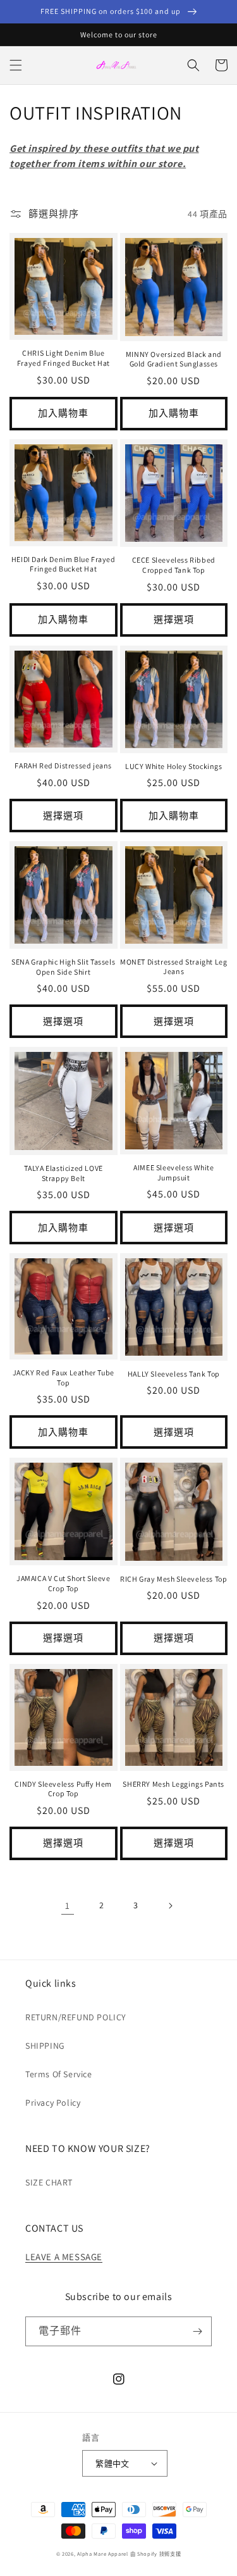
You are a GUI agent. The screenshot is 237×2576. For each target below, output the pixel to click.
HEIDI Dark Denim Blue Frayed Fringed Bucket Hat (64, 564)
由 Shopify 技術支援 (156, 2554)
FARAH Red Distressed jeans (63, 766)
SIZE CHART (49, 2182)
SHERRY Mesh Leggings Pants (173, 1784)
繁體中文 (112, 2464)
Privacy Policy (53, 2103)
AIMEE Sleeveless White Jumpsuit (173, 1172)
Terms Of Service (59, 2074)
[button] (16, 65)
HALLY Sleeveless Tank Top (174, 1374)
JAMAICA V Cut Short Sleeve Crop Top (64, 1583)
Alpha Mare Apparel (103, 2554)
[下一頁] (170, 1906)
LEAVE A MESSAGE (64, 2257)
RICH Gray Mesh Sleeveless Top (173, 1579)
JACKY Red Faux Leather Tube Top (64, 1378)
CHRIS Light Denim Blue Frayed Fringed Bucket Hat (64, 358)
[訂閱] (197, 2331)
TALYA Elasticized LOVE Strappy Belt (64, 1173)
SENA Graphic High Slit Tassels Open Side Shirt (63, 967)
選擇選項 (174, 619)
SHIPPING (45, 2046)
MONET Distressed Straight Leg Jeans (173, 967)
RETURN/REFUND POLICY (76, 2017)
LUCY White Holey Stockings (174, 766)
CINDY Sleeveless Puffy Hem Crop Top (63, 1789)
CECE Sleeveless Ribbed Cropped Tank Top (174, 565)
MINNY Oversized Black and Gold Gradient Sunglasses (174, 359)
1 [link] (68, 1905)
